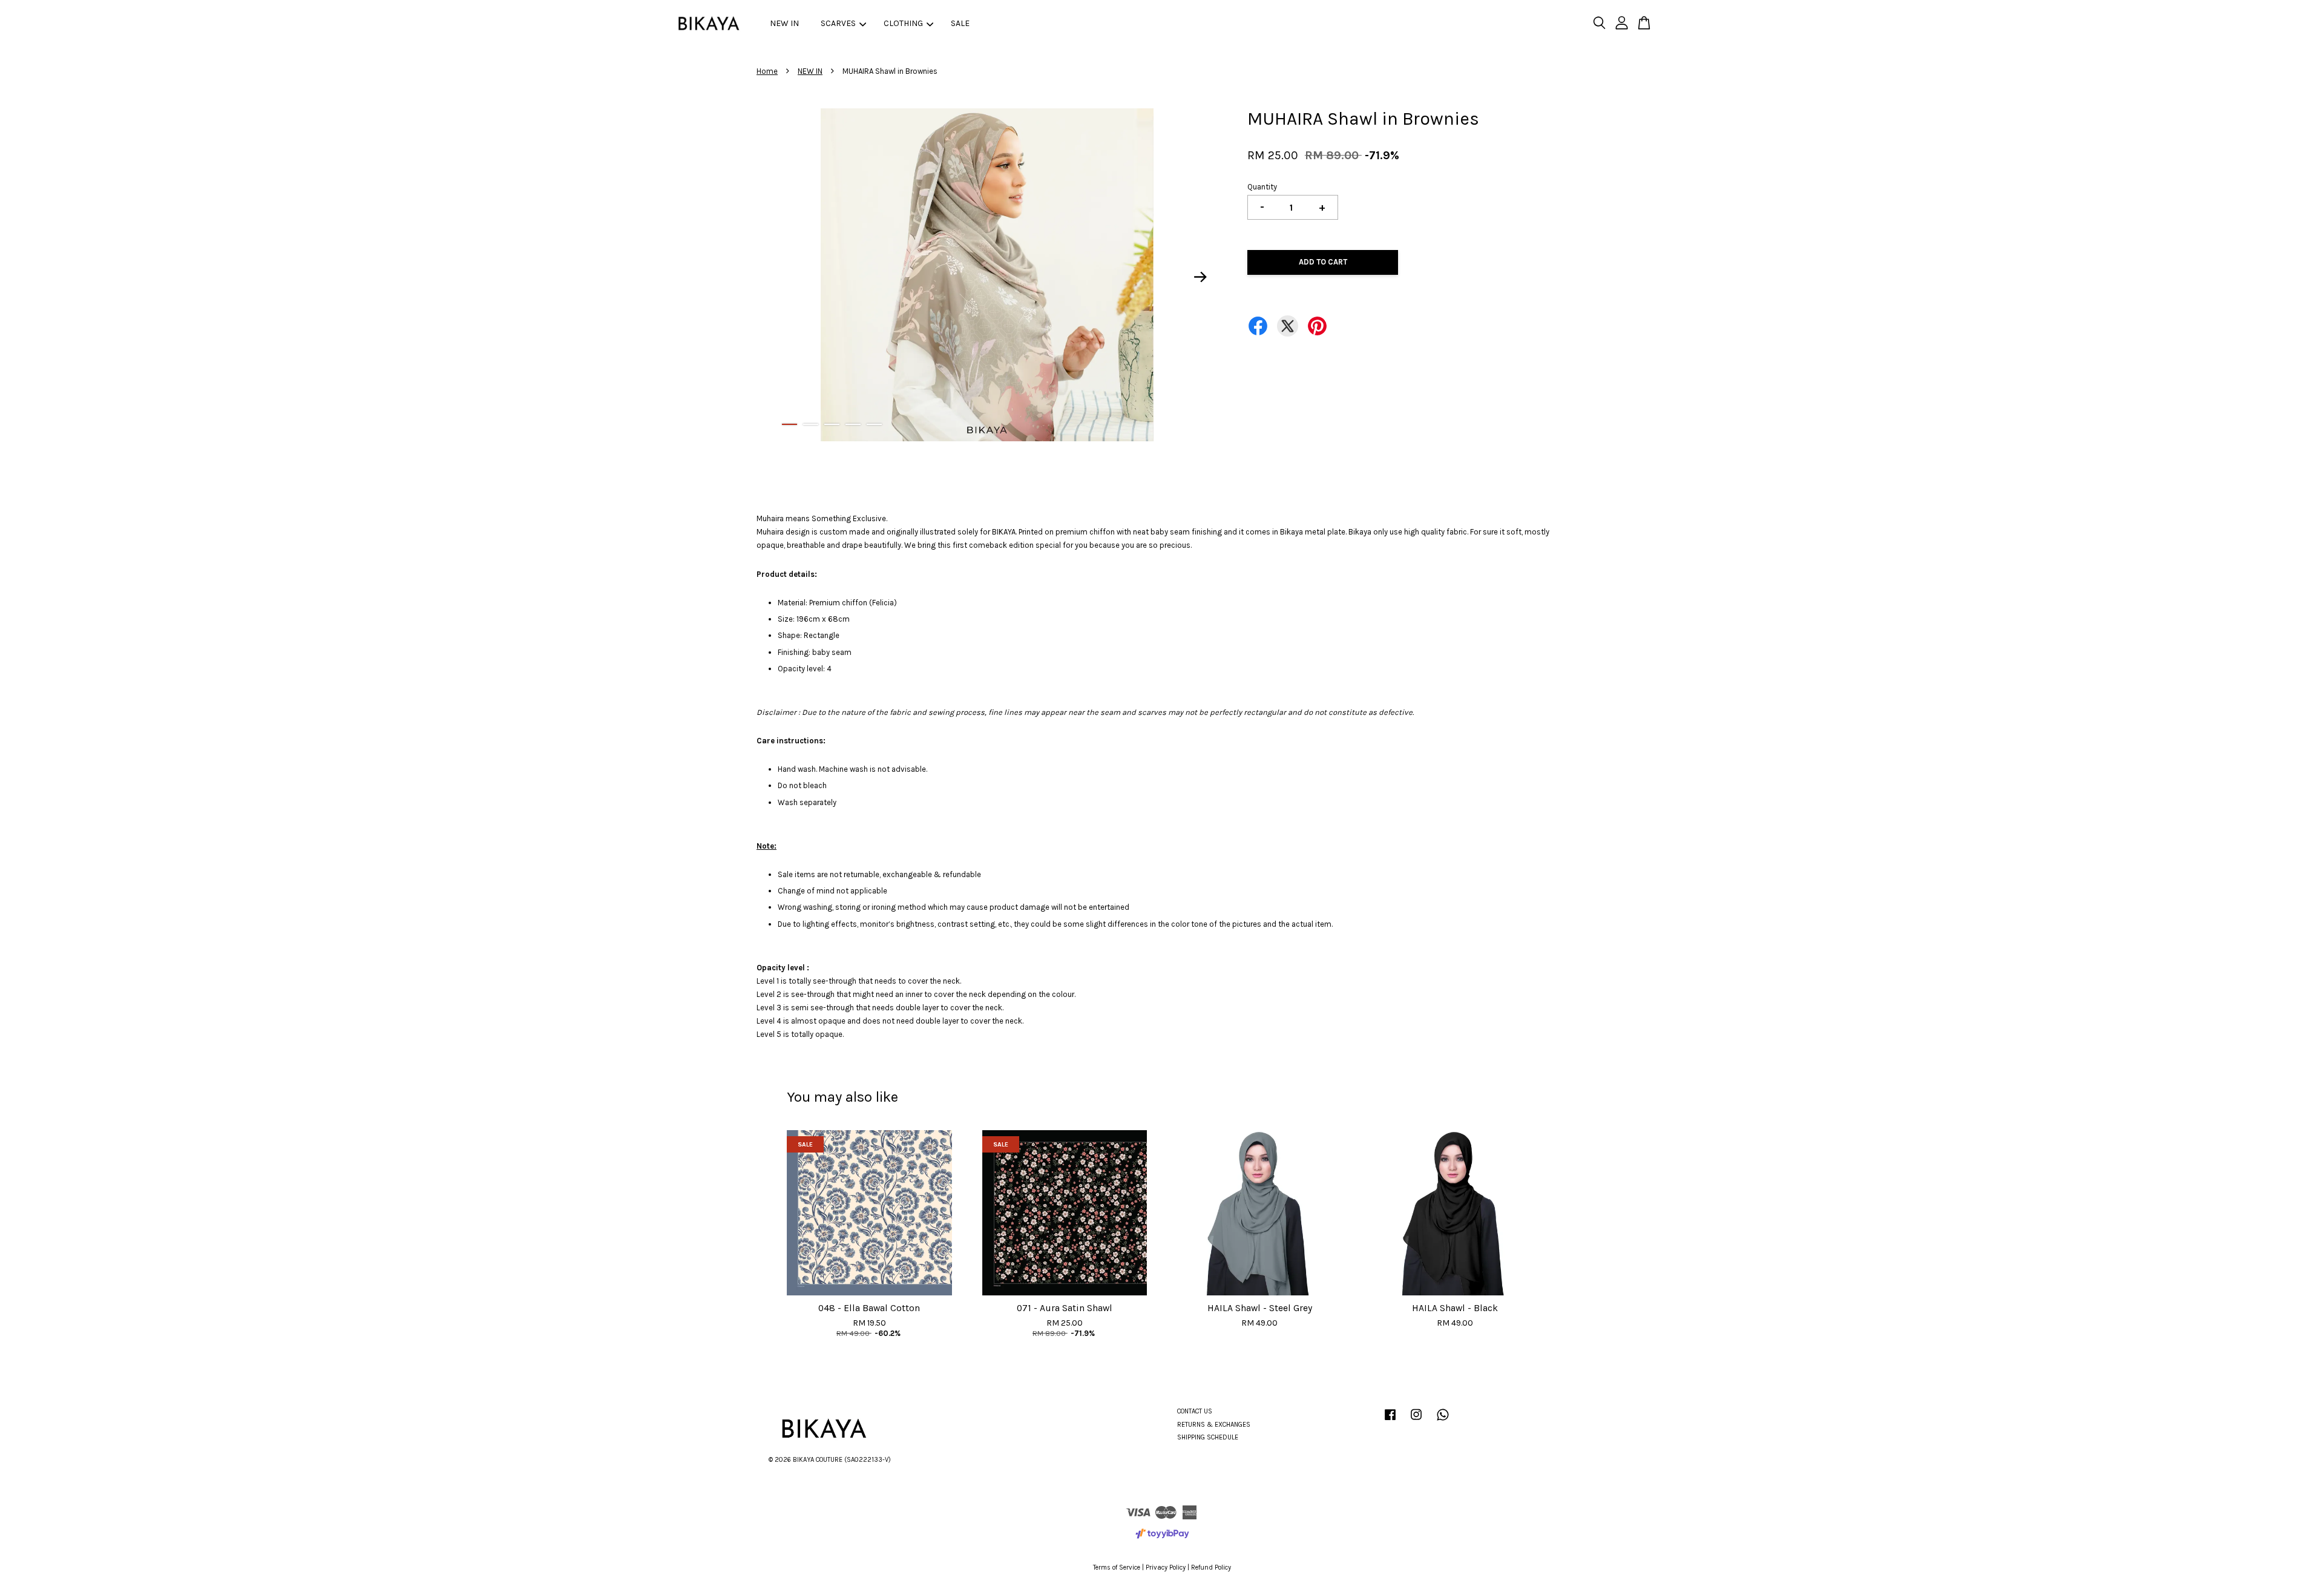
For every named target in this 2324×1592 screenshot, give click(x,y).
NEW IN (784, 23)
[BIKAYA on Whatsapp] (1443, 1421)
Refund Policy (1211, 1567)
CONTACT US (1195, 1411)
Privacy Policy (1166, 1567)
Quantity (1262, 187)
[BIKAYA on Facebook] (1390, 1421)
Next (1201, 277)
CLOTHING (903, 23)
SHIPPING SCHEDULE (1208, 1437)
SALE (960, 23)
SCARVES (838, 23)
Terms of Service (1117, 1567)
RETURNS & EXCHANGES (1214, 1425)
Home (767, 71)
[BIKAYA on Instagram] (1416, 1421)
